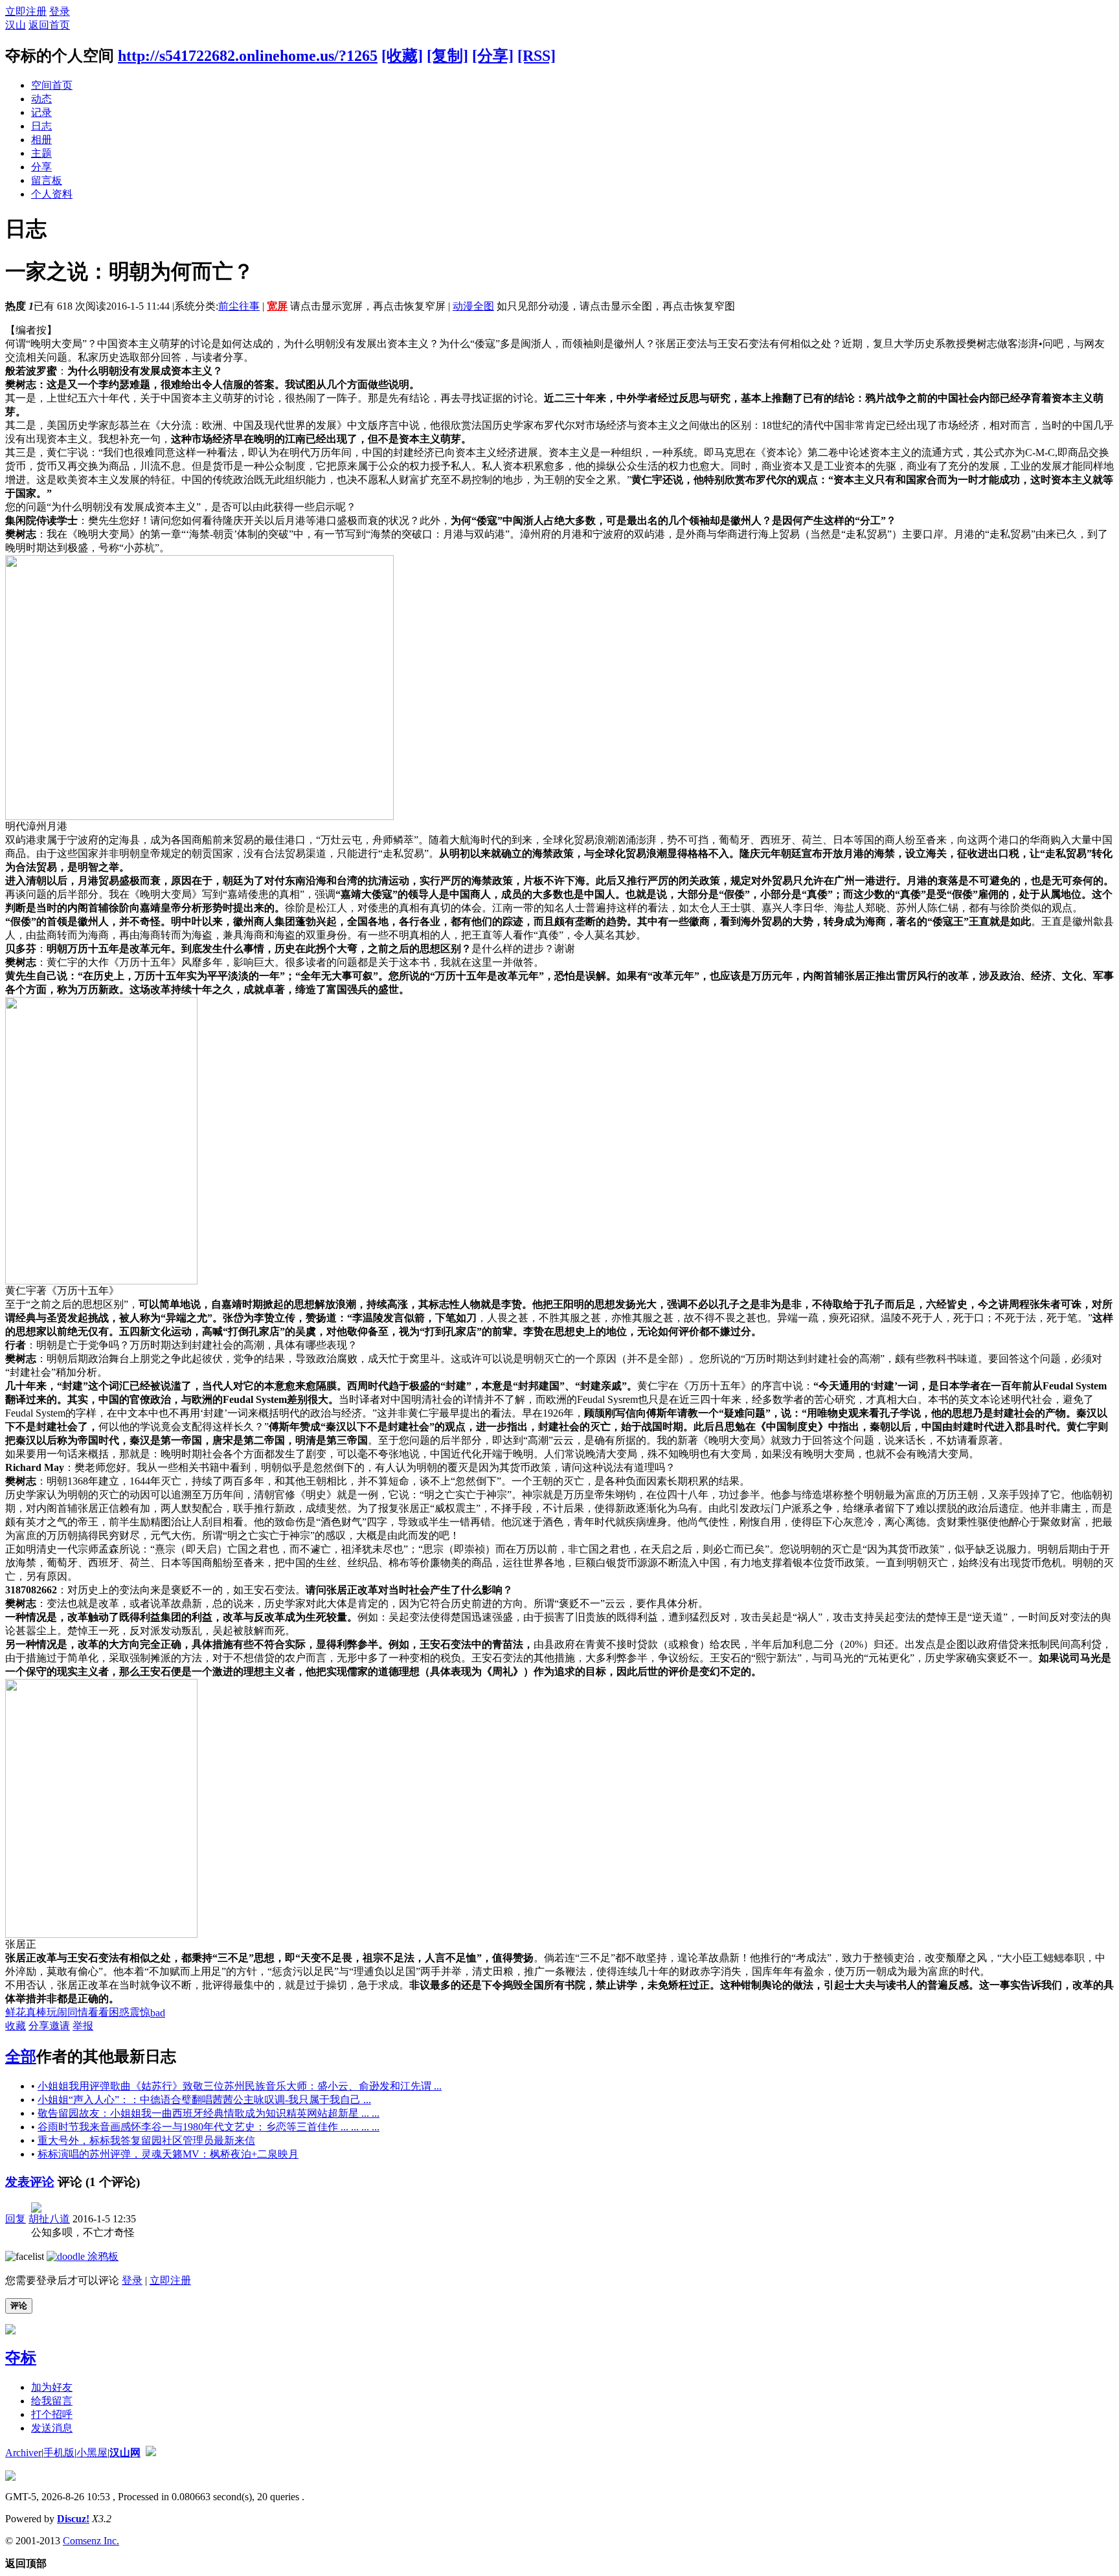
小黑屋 (92, 2453)
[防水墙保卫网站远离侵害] (151, 2453)
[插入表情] (25, 2256)
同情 (78, 2012)
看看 (98, 2012)
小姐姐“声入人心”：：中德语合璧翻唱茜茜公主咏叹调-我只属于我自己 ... (204, 2100)
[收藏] (402, 56)
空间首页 (52, 85)
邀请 (60, 2026)
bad (158, 2013)
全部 (21, 2057)
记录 (41, 112)
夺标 (21, 2358)
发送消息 (52, 2428)
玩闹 (57, 2012)
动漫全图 (473, 306)
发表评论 (30, 2182)
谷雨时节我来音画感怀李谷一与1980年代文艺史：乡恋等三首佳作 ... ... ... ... (209, 2127)
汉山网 (125, 2453)
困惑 (119, 2012)
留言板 (47, 180)
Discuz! (73, 2519)
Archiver (23, 2453)
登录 (60, 11)
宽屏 (277, 306)
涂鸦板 (102, 2256)
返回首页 (49, 25)
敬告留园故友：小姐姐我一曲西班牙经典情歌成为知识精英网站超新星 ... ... (209, 2113)
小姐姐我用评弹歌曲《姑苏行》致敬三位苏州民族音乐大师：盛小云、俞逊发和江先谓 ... (240, 2086)
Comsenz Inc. (91, 2541)
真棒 (36, 2012)
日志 (41, 126)
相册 (41, 140)
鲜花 (16, 2012)
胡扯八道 (49, 2219)
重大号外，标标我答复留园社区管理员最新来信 (146, 2140)
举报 (83, 2026)
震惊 (140, 2012)
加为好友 (52, 2387)
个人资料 (52, 194)
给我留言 (52, 2401)
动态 (41, 99)
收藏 (16, 2026)
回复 (16, 2219)
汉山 (16, 25)
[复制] (447, 56)
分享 (41, 167)
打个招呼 (52, 2414)
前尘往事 (239, 306)
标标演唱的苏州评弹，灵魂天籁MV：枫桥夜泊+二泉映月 (168, 2154)
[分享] (493, 56)
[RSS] (537, 56)
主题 (41, 153)
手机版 (59, 2453)
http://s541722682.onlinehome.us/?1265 (248, 56)
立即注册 (26, 11)
